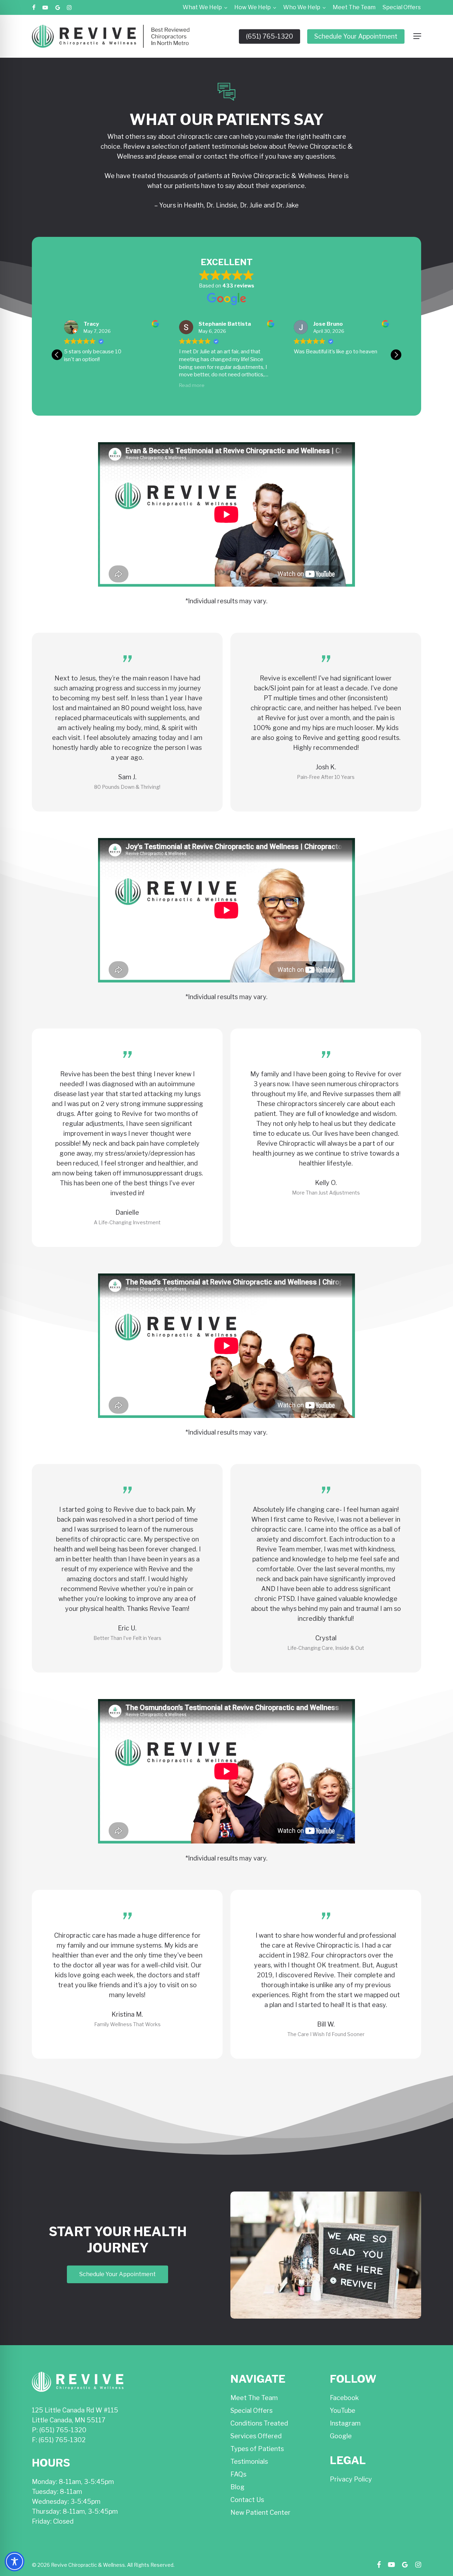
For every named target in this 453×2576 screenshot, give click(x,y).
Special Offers (251, 2410)
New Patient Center (260, 2512)
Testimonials (249, 2461)
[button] (417, 36)
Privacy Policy (351, 2479)
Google (341, 2436)
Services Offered (256, 2436)
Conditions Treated (259, 2423)
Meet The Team (254, 2398)
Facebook (344, 2398)
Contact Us (247, 2500)
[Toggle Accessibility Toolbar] (15, 2561)
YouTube (343, 2410)
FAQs (238, 2474)
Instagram (345, 2423)
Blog (237, 2487)
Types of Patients (257, 2449)
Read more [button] (77, 385)
